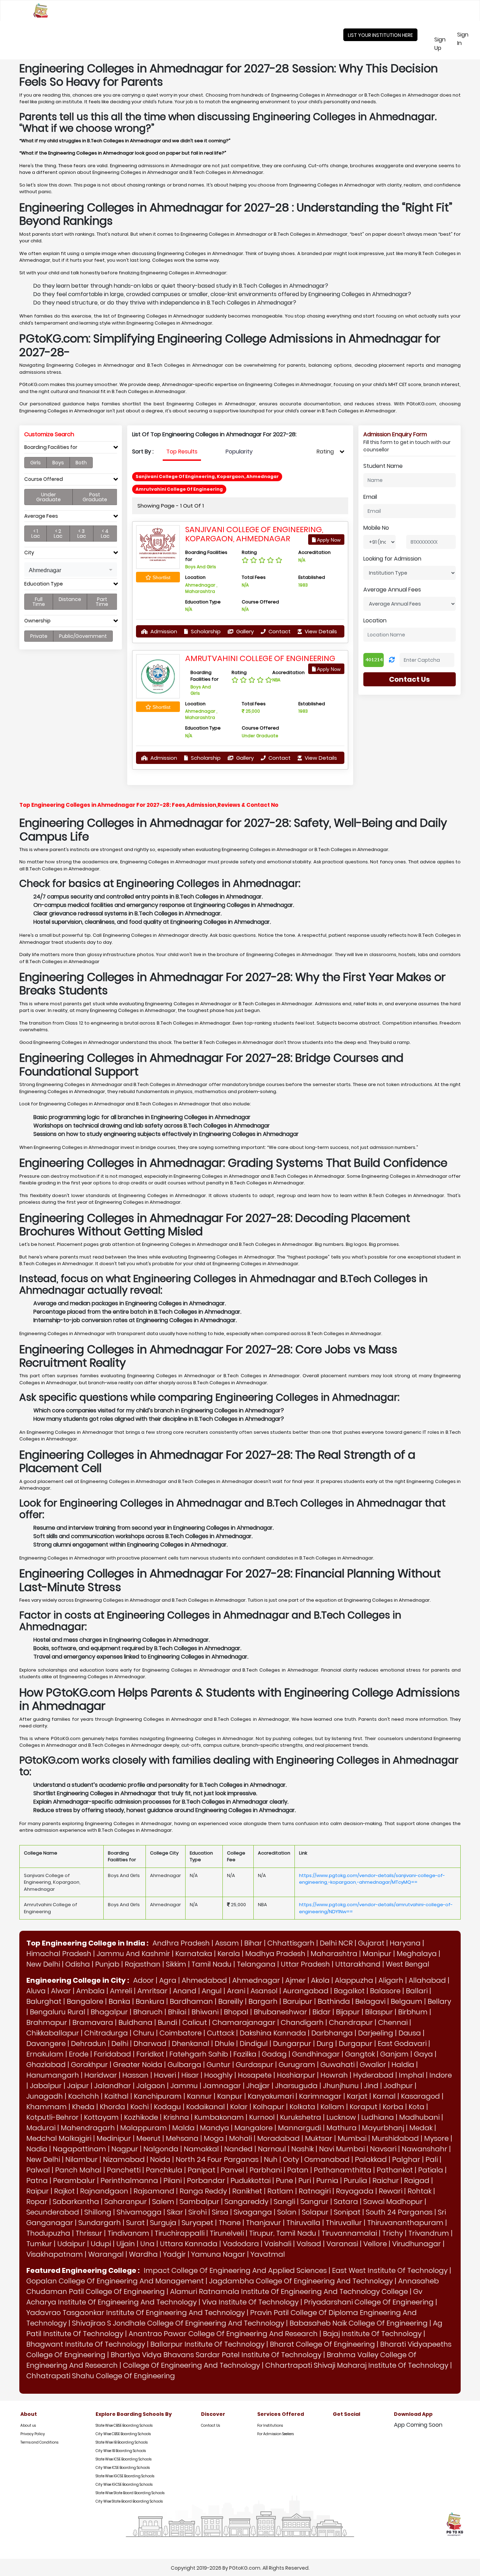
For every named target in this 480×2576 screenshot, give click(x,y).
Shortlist (161, 577)
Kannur (199, 2096)
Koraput (364, 2107)
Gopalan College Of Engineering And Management (115, 2281)
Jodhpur (398, 2086)
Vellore (375, 2244)
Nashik (303, 2149)
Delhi (120, 2044)
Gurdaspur (255, 2065)
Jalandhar (113, 2086)
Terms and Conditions (39, 2442)
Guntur (219, 2065)
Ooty (291, 2159)
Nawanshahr (424, 2149)
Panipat (202, 2170)
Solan (287, 2212)
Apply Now (328, 540)
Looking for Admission (392, 559)
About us (28, 2425)
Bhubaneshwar (280, 2012)
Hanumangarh (53, 2075)
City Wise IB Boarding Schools (121, 2451)
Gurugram (297, 2065)
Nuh (271, 2159)
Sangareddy (247, 2202)
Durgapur (356, 2044)
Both (81, 463)
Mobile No (376, 528)
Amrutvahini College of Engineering (260, 658)
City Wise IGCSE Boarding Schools (124, 2485)
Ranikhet (247, 2191)
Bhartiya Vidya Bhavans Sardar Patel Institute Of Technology (216, 2355)
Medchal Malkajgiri (59, 2138)
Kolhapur (269, 2107)
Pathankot (395, 2170)
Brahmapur (47, 2022)
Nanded (238, 2149)
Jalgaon (151, 2086)
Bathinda (334, 2001)
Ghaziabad (46, 2065)
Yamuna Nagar (218, 2254)
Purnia (327, 2181)
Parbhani (266, 2170)
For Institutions (270, 2425)
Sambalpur (199, 2202)
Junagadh (45, 2096)
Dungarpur (292, 2044)
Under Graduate (48, 497)
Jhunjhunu (341, 2086)
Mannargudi (300, 2128)
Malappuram (144, 2128)
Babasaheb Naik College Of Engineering (359, 2323)
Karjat (357, 2096)
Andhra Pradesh (181, 1943)
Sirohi (197, 2212)
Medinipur (114, 2138)
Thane (230, 2223)
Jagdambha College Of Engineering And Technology (301, 2281)
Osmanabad (327, 2159)
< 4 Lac (105, 534)
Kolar (239, 2107)
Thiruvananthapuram (405, 2223)
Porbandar (206, 2181)
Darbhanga (332, 2033)
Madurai (41, 2128)
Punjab (107, 1964)
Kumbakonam (219, 2117)
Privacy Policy (33, 2434)
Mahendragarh (88, 2128)
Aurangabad (306, 1991)
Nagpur (125, 2149)
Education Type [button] (44, 584)
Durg (325, 2044)
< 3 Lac (82, 534)
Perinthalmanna (129, 2181)
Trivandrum (429, 2233)
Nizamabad (124, 2159)
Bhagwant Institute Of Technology (86, 2344)
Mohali (241, 2138)
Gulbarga (184, 2065)
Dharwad (150, 2044)
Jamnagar (222, 2086)
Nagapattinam (79, 2149)
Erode (79, 2054)
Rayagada (355, 2191)
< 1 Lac (36, 534)
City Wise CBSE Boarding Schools (123, 2434)
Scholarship (205, 631)
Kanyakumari (271, 2096)
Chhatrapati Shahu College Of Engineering (101, 2376)
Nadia (37, 2149)
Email (370, 497)
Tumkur (39, 2244)
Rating (325, 452)
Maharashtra (334, 1954)
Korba (393, 2107)
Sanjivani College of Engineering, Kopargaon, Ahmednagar (254, 534)
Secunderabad (53, 2212)
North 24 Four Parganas (217, 2159)
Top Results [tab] (182, 452)
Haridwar (101, 2075)
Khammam (47, 2107)
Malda (183, 2128)
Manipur (377, 1954)
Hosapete (255, 2075)
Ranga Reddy (203, 2191)
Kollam (332, 2107)
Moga (214, 2138)
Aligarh (391, 1980)
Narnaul (272, 2149)
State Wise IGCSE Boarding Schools (125, 2476)
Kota (417, 2107)
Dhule (225, 2044)
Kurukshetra (301, 2117)
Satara (346, 2202)
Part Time (102, 602)
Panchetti (124, 2170)
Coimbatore (181, 2033)
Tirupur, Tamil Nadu (283, 2233)
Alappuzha (354, 1980)
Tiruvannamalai (349, 2233)
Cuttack (221, 2033)
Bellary (439, 2001)
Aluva (36, 1991)
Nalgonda (161, 2149)
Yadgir (174, 2254)
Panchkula (164, 2170)
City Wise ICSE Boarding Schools (123, 2468)
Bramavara (93, 2022)
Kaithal (116, 2096)
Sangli (284, 2202)
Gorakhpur (89, 2065)
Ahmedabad (204, 1980)
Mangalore (254, 2128)
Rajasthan (143, 1964)
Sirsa (220, 2212)
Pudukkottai (251, 2181)
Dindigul (254, 2044)
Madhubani (419, 2117)
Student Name (383, 466)
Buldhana (135, 2022)
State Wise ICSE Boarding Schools (124, 2459)
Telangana (256, 1964)
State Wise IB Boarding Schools (122, 2442)
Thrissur (89, 2233)
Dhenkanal (191, 2044)
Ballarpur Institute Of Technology (207, 2344)
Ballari (417, 1991)
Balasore (385, 1991)
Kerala (229, 1954)
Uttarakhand (358, 1964)
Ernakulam (45, 2054)
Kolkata (302, 2107)
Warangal (106, 2254)
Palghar (406, 2159)
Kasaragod (420, 2096)
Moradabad (278, 2138)
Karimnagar (320, 2096)
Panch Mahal (78, 2170)
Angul (212, 1991)
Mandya (215, 2128)
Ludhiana (378, 2117)
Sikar (175, 2212)
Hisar (190, 2075)
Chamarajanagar (244, 2022)
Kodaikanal (206, 2107)
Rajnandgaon (104, 2191)
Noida (160, 2159)
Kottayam (101, 2117)
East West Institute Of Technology (390, 2270)
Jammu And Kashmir (133, 1954)
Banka (119, 2001)
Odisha (78, 1964)
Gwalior (373, 2065)
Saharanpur (126, 2202)
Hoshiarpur (296, 2075)
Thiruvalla (303, 2223)
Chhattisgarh (291, 1943)
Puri (305, 2181)
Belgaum (407, 2001)
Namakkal (201, 2149)
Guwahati (338, 2065)
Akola (320, 1980)
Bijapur (348, 2012)
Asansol (264, 1991)
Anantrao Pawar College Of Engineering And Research (223, 2334)
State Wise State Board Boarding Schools (130, 2493)
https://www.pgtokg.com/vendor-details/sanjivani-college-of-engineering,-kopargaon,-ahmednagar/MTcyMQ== (372, 1879)
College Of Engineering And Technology (192, 2365)
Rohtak (420, 2191)
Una (147, 2244)
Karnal (384, 2096)
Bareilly (231, 2001)
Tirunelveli (227, 2233)
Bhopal (236, 2012)
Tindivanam (128, 2233)
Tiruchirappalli (180, 2233)
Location (375, 620)
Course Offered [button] (44, 479)
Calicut (195, 2022)
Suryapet (197, 2223)
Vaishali (278, 2244)
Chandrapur (351, 2022)
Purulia (355, 2181)
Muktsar (319, 2138)
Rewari (391, 2191)
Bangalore (85, 2001)
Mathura (342, 2128)
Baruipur (298, 2001)
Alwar (61, 1991)
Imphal (411, 2075)
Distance (70, 599)
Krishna (176, 2117)
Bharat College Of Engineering (322, 2344)
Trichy (393, 2233)
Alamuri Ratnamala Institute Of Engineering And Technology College (289, 2291)
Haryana (405, 1943)
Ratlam (280, 2191)
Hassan (135, 2075)
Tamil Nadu (212, 1964)
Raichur (386, 2181)
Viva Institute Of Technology (250, 2302)
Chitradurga (106, 2033)
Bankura (150, 2001)
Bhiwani (205, 2012)
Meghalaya (417, 1954)
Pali (432, 2159)
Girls (35, 463)
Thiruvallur (344, 2223)
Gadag (274, 2054)
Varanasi (342, 2244)
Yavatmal (268, 2254)
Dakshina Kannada (273, 2033)
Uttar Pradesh (305, 1964)
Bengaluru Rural (58, 2012)
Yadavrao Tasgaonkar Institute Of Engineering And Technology (136, 2313)
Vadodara (241, 2244)
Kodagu (167, 2107)
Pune (284, 2181)
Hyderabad (373, 2075)
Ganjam (394, 2054)
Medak (421, 2128)
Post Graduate (95, 497)
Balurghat (44, 2001)
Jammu (184, 2086)
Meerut (148, 2138)
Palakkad (371, 2159)
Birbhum (413, 2012)
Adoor (144, 1980)
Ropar (37, 2202)
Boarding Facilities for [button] (51, 447)
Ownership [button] (37, 621)
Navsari (383, 2149)
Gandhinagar (316, 2054)
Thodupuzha (48, 2233)
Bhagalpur (109, 2012)
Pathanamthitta (343, 2170)
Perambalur (74, 2181)
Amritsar (153, 1991)
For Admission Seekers (275, 2434)
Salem (163, 2202)
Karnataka (194, 1954)
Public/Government (83, 636)
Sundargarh (100, 2223)
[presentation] (182, 452)
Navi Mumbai (342, 2149)
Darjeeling (376, 2033)
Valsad (309, 2244)
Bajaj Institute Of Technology (372, 2334)
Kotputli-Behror (53, 2117)
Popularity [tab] (239, 452)
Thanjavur (264, 2223)
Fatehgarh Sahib (199, 2054)
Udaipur (71, 2244)
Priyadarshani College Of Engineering (369, 2302)
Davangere (46, 2044)
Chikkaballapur (53, 2033)
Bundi (167, 2022)
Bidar (322, 2012)
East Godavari (402, 2044)
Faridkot (150, 2054)
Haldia (403, 2065)
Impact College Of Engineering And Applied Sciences (235, 2270)
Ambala (90, 1991)
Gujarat (371, 1943)
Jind (371, 2086)
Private (39, 636)
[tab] (71, 449)
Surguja (163, 2223)
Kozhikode (141, 2117)
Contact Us (409, 679)
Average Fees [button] (41, 516)
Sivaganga (253, 2212)
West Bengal (408, 1964)
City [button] (29, 553)
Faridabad (112, 2054)
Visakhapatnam (55, 2254)
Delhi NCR (336, 1943)
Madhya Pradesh (275, 1954)
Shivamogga (139, 2212)
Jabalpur (46, 2086)
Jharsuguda (296, 2086)
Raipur (38, 2191)
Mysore (436, 2138)
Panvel (232, 2170)
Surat (135, 2223)
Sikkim (176, 1964)
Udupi (101, 2244)
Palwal (38, 2170)
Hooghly (218, 2075)
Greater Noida (138, 2065)
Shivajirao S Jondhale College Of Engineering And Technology (178, 2323)
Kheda (83, 2107)
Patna (37, 2181)
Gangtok (360, 2054)
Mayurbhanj (383, 2128)
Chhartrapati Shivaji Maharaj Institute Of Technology (357, 2365)
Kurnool (262, 2117)
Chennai (393, 2022)
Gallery (244, 631)
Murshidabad (395, 2138)
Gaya (423, 2054)
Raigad (417, 2181)
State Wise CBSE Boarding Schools (124, 2425)
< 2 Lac (58, 534)
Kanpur (230, 2096)
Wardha (143, 2254)
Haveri (165, 2075)
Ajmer (296, 1980)
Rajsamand (154, 2191)
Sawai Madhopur (393, 2202)
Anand (185, 1991)
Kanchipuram (158, 2096)
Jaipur (78, 2086)
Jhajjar (258, 2086)
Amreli (121, 1991)
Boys (58, 463)
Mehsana (182, 2138)
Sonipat (347, 2212)
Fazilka (245, 2054)
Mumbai (352, 2138)
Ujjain (126, 2244)
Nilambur (82, 2159)
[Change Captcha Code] (392, 660)
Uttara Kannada (189, 2244)
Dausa (410, 2033)
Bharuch (148, 2012)
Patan (298, 2170)
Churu (144, 2033)
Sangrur (314, 2202)
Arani (236, 1991)
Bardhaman (191, 2001)
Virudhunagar (417, 2244)
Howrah (334, 2075)
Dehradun (89, 2044)
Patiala (431, 2170)
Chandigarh (302, 2022)
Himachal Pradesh (59, 1954)
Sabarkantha (76, 2202)
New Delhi (43, 1964)
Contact (279, 631)
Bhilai (177, 2012)
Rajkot (64, 2191)
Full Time (39, 602)
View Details (320, 631)
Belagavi (370, 2001)
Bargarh (263, 2001)
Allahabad (427, 1980)
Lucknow (341, 2117)
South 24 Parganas (399, 2212)
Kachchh (84, 2096)
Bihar (253, 1943)
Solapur (315, 2212)
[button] (71, 570)
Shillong (98, 2212)
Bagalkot (349, 1991)
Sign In (467, 39)
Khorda (112, 2107)
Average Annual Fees (392, 590)
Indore (441, 2075)
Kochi (140, 2107)
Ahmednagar (256, 1980)
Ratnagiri (315, 2191)
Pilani (173, 2181)
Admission (163, 631)
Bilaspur (379, 2012)
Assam (227, 1943)
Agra (168, 1980)
